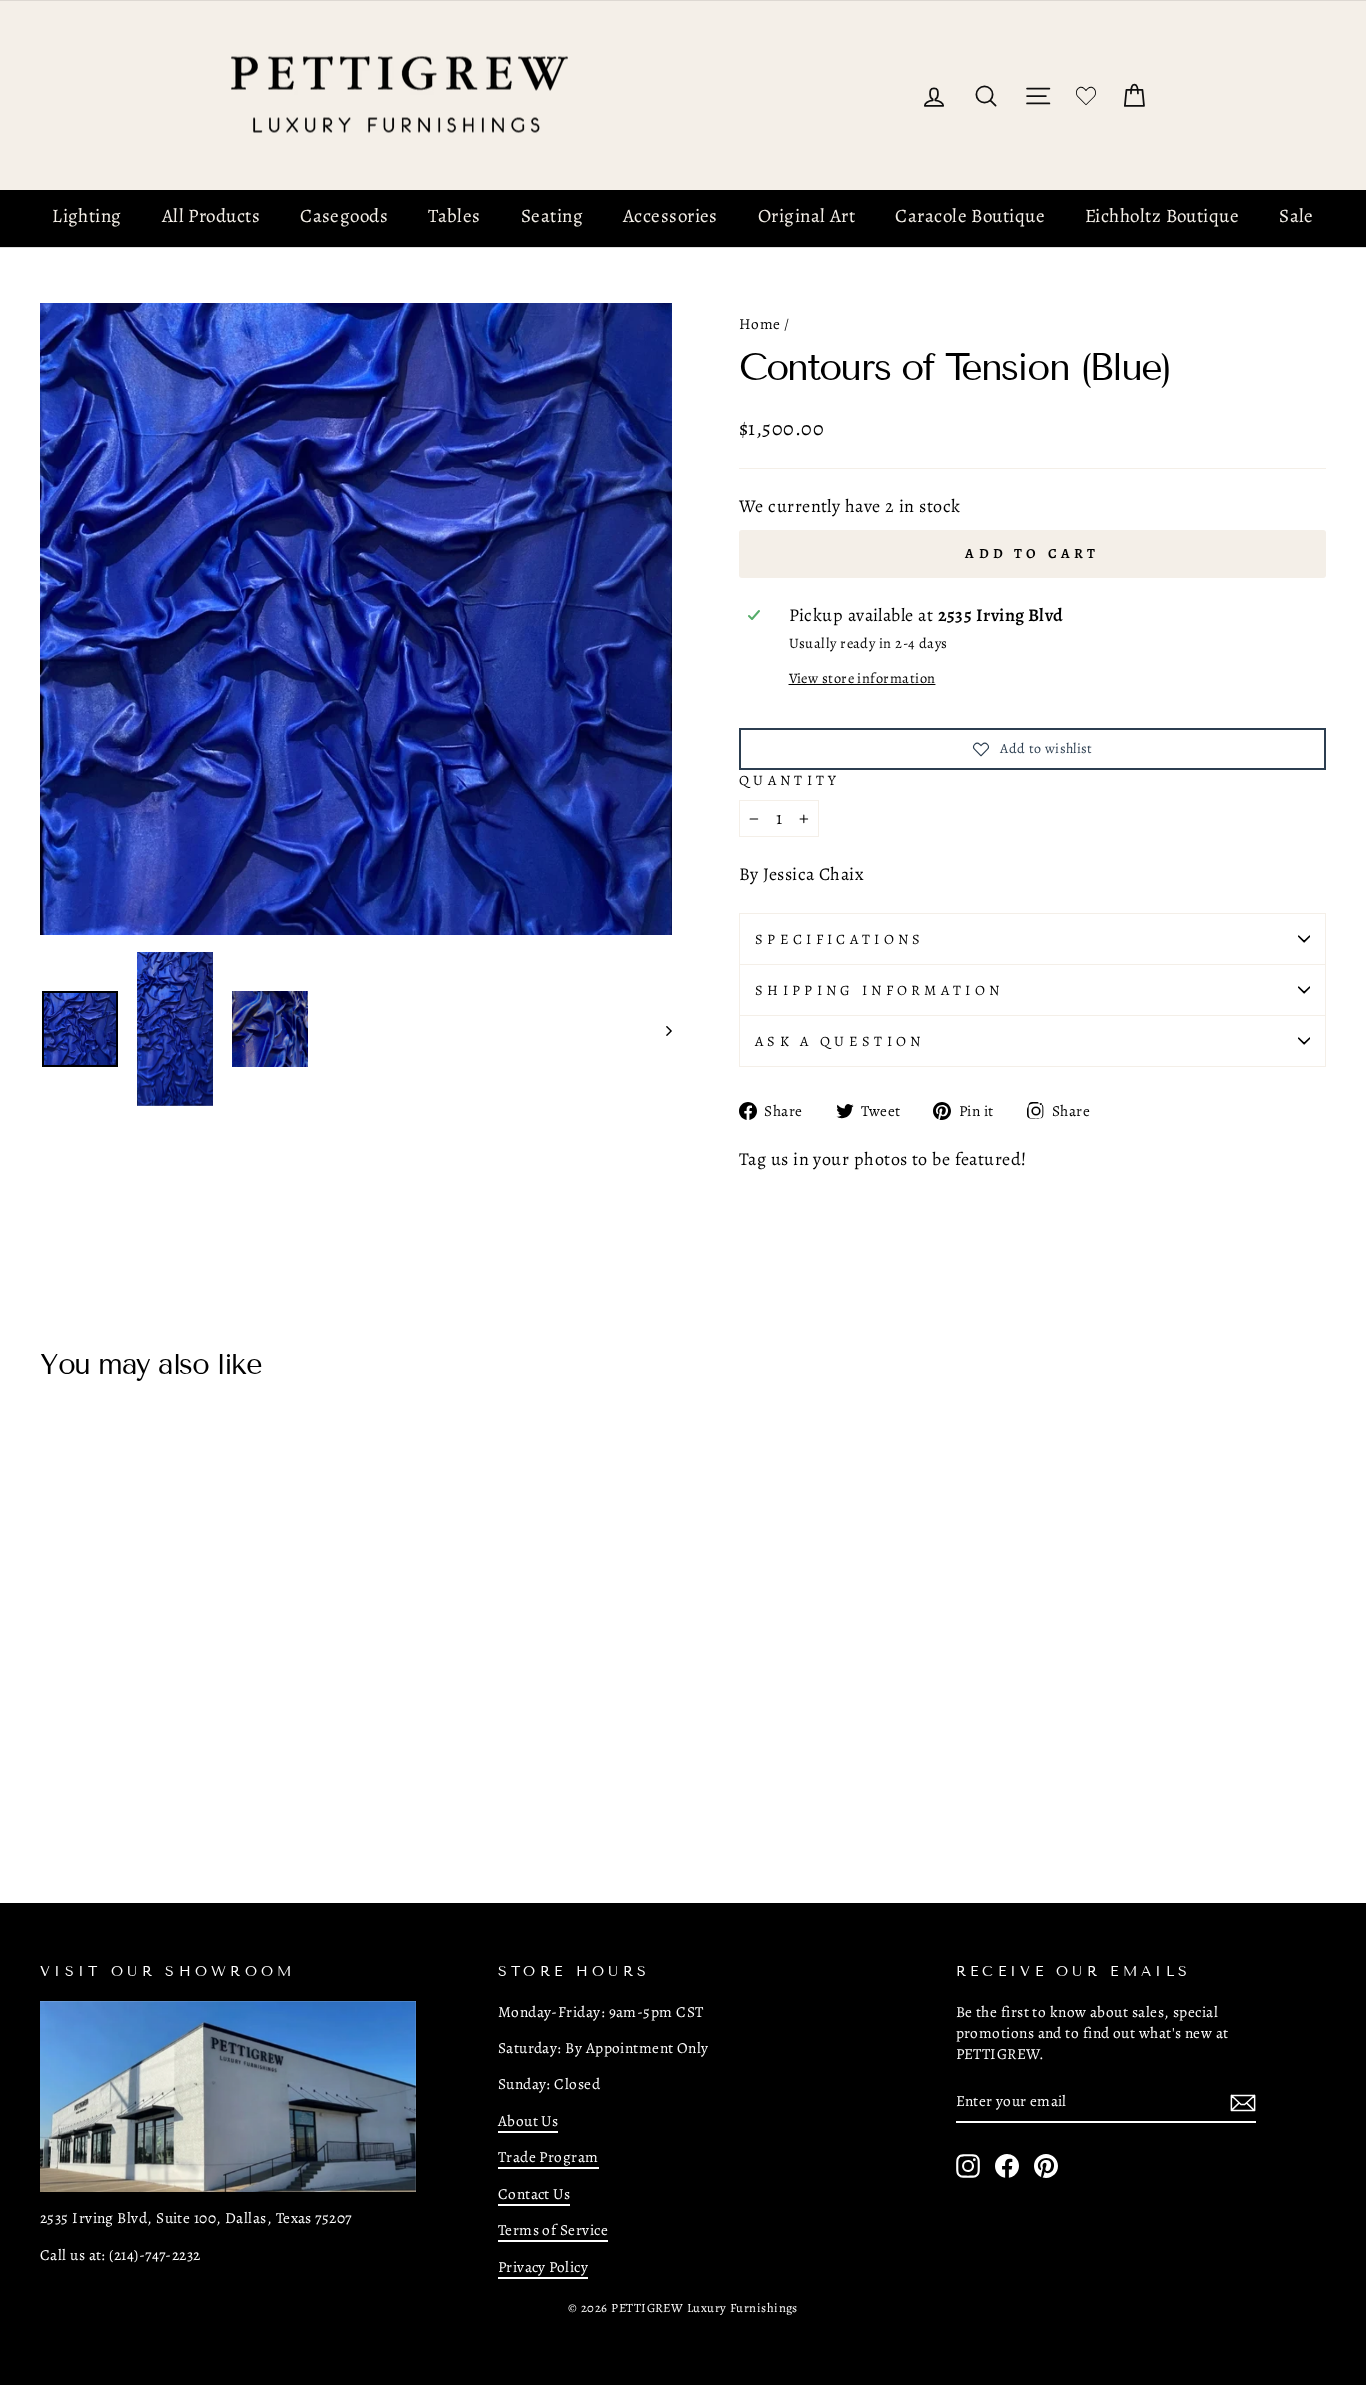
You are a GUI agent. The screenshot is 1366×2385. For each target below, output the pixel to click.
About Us (528, 2120)
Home (760, 323)
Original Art (806, 216)
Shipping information (879, 990)
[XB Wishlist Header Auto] (1086, 95)
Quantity (790, 780)
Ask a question (839, 1041)
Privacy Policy (543, 2266)
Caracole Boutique (970, 216)
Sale (1296, 216)
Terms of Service (553, 2229)
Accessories (670, 216)
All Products (211, 216)
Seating (552, 216)
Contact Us (534, 2193)
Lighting (87, 216)
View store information (862, 678)
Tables (454, 216)
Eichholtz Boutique (1162, 216)
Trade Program (548, 2156)
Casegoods (344, 216)
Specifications (839, 939)
